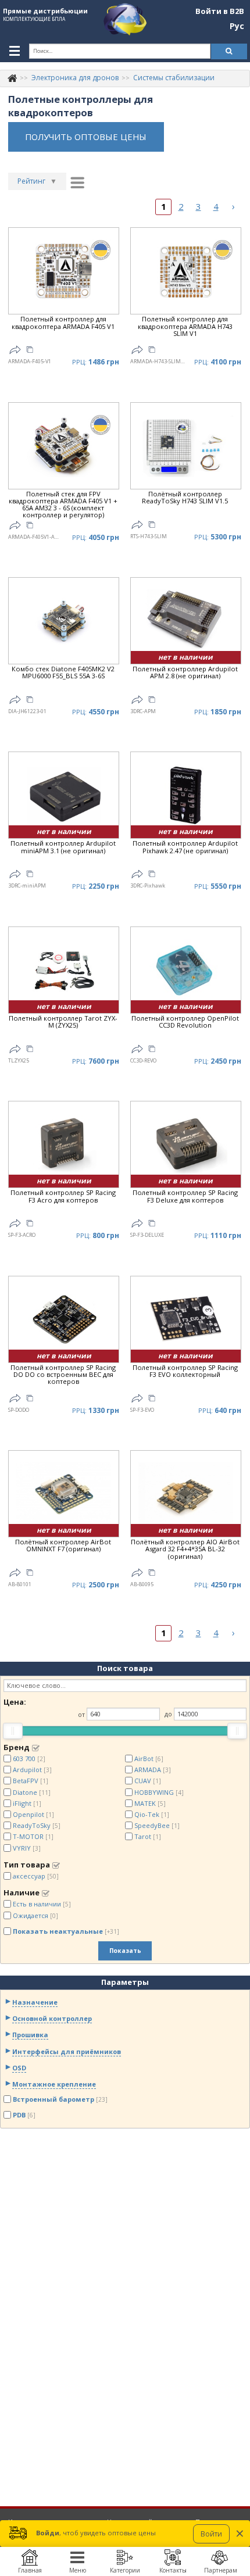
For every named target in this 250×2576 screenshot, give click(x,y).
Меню (78, 2570)
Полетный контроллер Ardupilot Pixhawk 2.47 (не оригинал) (185, 847)
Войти (211, 2534)
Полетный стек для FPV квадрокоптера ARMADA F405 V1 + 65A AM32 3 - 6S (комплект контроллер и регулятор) (63, 505)
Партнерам (221, 2570)
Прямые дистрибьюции (45, 11)
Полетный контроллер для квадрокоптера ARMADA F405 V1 (63, 323)
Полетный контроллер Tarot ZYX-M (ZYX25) (63, 1022)
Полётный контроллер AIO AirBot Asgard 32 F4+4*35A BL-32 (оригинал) (185, 1549)
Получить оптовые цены (86, 137)
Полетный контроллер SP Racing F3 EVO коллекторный (185, 1371)
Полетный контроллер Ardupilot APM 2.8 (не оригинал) (185, 673)
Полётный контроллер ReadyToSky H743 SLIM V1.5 (185, 498)
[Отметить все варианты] (36, 1748)
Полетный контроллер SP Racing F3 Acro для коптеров (63, 1196)
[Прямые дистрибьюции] (12, 78)
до (168, 1714)
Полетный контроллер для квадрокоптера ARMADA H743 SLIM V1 (185, 326)
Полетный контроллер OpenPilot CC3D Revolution (185, 1022)
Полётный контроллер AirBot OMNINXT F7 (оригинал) (63, 1546)
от (81, 1714)
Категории (125, 2570)
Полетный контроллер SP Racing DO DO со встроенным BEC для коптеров (63, 1375)
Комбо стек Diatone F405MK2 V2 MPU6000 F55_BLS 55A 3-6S (63, 673)
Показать (125, 1951)
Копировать (30, 351)
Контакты (173, 2570)
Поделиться (15, 350)
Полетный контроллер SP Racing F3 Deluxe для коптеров (185, 1196)
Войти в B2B (220, 12)
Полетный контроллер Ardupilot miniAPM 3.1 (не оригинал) (63, 847)
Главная (30, 2570)
